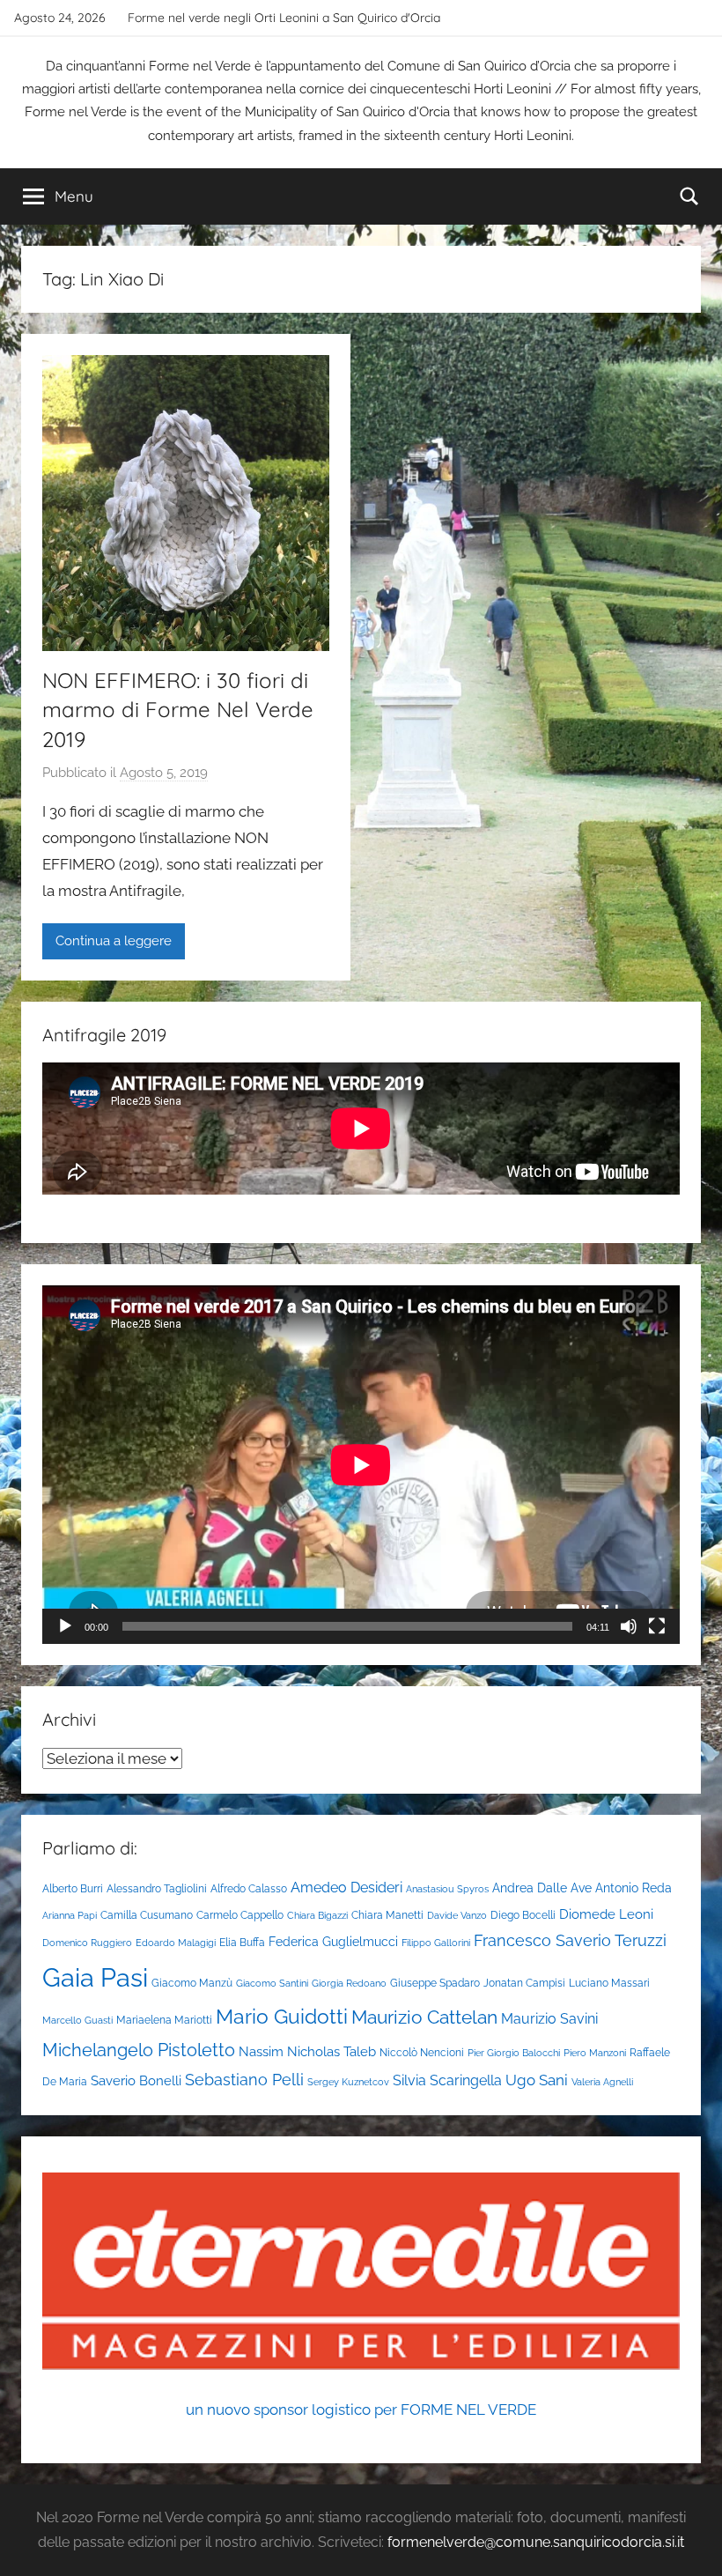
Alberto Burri (73, 1888)
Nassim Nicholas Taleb (307, 2051)
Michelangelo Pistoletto (139, 2050)
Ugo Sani (537, 2080)
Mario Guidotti (282, 2017)
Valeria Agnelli (602, 2082)
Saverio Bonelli (136, 2080)
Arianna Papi (70, 1915)
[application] (361, 1465)
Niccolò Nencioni (422, 2052)
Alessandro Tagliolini (157, 1888)
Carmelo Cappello (240, 1915)
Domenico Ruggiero (87, 1943)
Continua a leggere (114, 941)
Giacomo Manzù (192, 1983)
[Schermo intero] (657, 1626)
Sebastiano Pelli (244, 2080)
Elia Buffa (242, 1942)
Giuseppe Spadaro (435, 1983)
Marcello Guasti (77, 2020)
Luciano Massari (609, 1983)
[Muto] (629, 1626)
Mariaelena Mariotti (164, 2020)
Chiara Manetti (387, 1915)
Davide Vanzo (457, 1915)
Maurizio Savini (549, 2019)
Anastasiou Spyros (447, 1889)
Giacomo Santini (272, 1983)
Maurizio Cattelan (424, 2017)
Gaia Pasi (95, 1977)
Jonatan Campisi (524, 1983)
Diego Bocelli (523, 1915)
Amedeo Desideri (346, 1888)
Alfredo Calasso (249, 1888)
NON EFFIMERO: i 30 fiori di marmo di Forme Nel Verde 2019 (178, 710)
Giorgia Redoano (349, 1983)
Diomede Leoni (606, 1914)
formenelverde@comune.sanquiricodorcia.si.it (536, 2542)
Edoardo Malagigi (176, 1943)
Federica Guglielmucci (333, 1942)
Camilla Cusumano (147, 1915)
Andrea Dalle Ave (542, 1888)
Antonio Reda (634, 1888)
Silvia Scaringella (447, 2080)
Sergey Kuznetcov (348, 2082)
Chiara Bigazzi (317, 1915)
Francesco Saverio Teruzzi (570, 1940)
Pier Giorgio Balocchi (514, 2053)
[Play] (65, 1626)
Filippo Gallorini (436, 1943)
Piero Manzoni (595, 2053)
